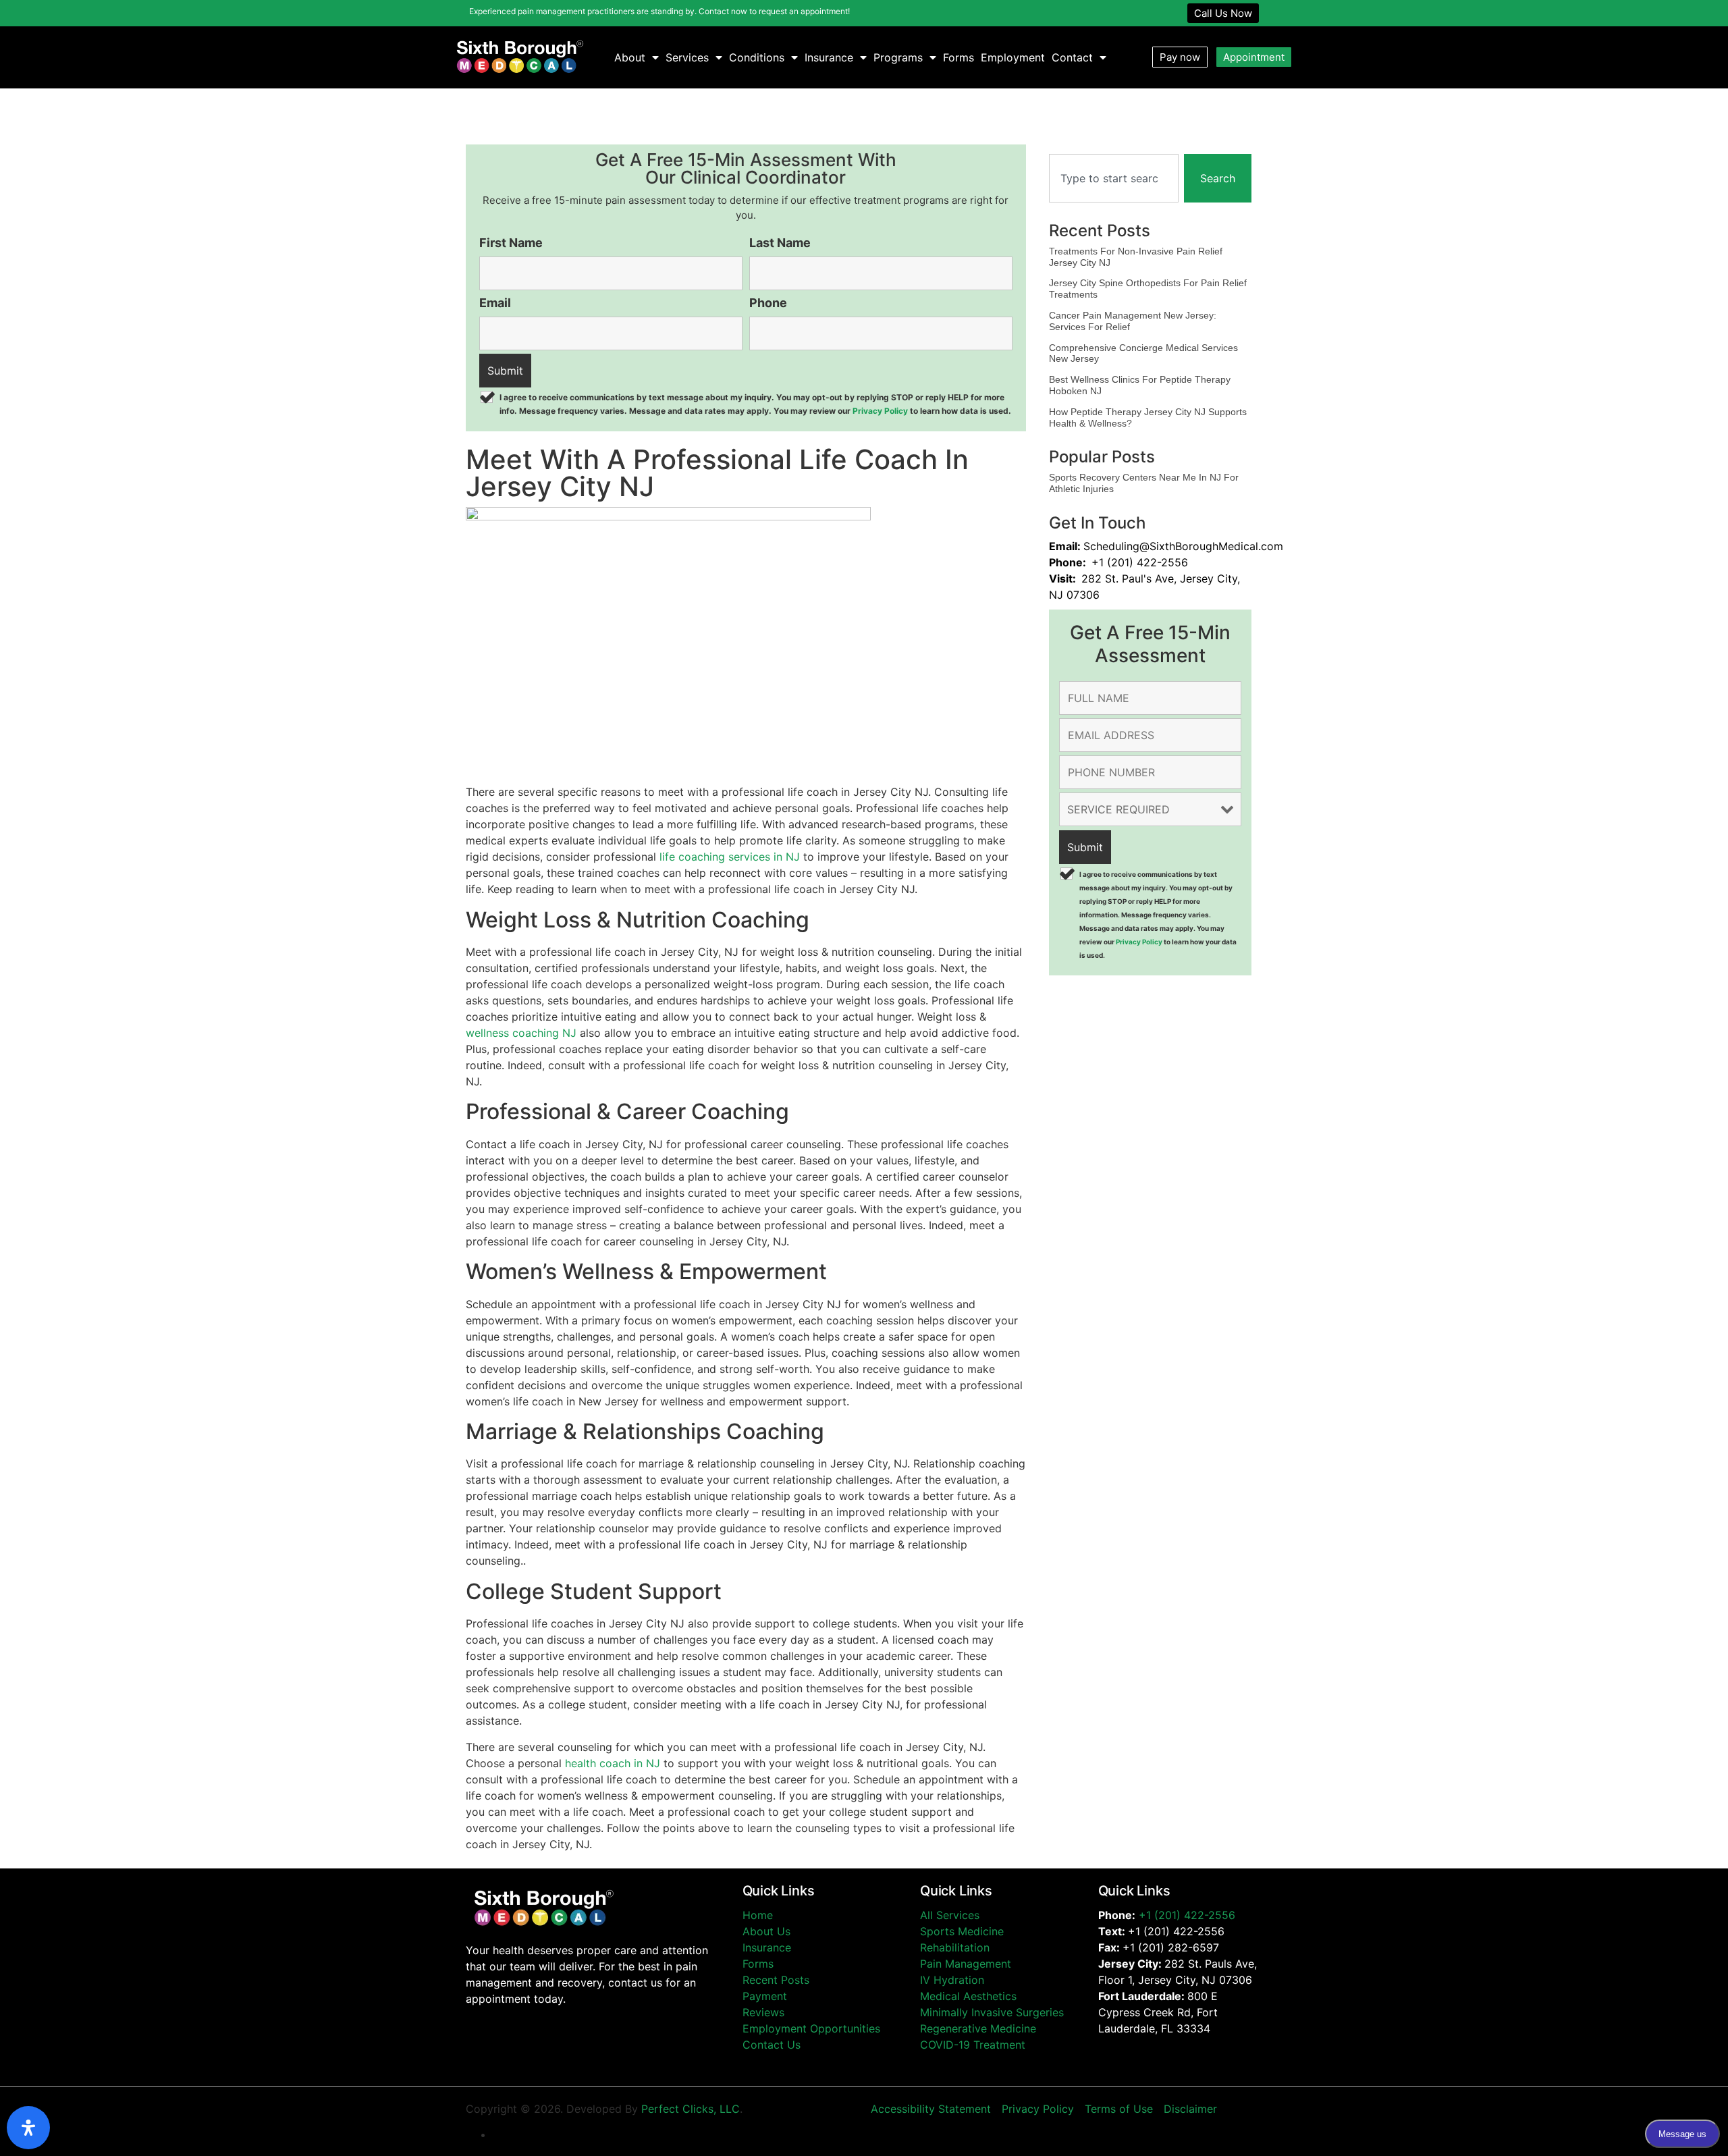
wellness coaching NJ (521, 1033)
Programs (898, 57)
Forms (959, 57)
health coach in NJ (613, 1763)
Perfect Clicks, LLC (691, 2109)
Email (495, 303)
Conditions (757, 57)
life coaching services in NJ (730, 857)
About (630, 57)
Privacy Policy (880, 411)
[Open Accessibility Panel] (28, 2128)
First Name (511, 243)
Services (687, 57)
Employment (1013, 57)
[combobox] (1114, 178)
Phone (768, 303)
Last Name (780, 243)
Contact (1072, 57)
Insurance (829, 57)
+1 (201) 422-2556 (1187, 1915)
